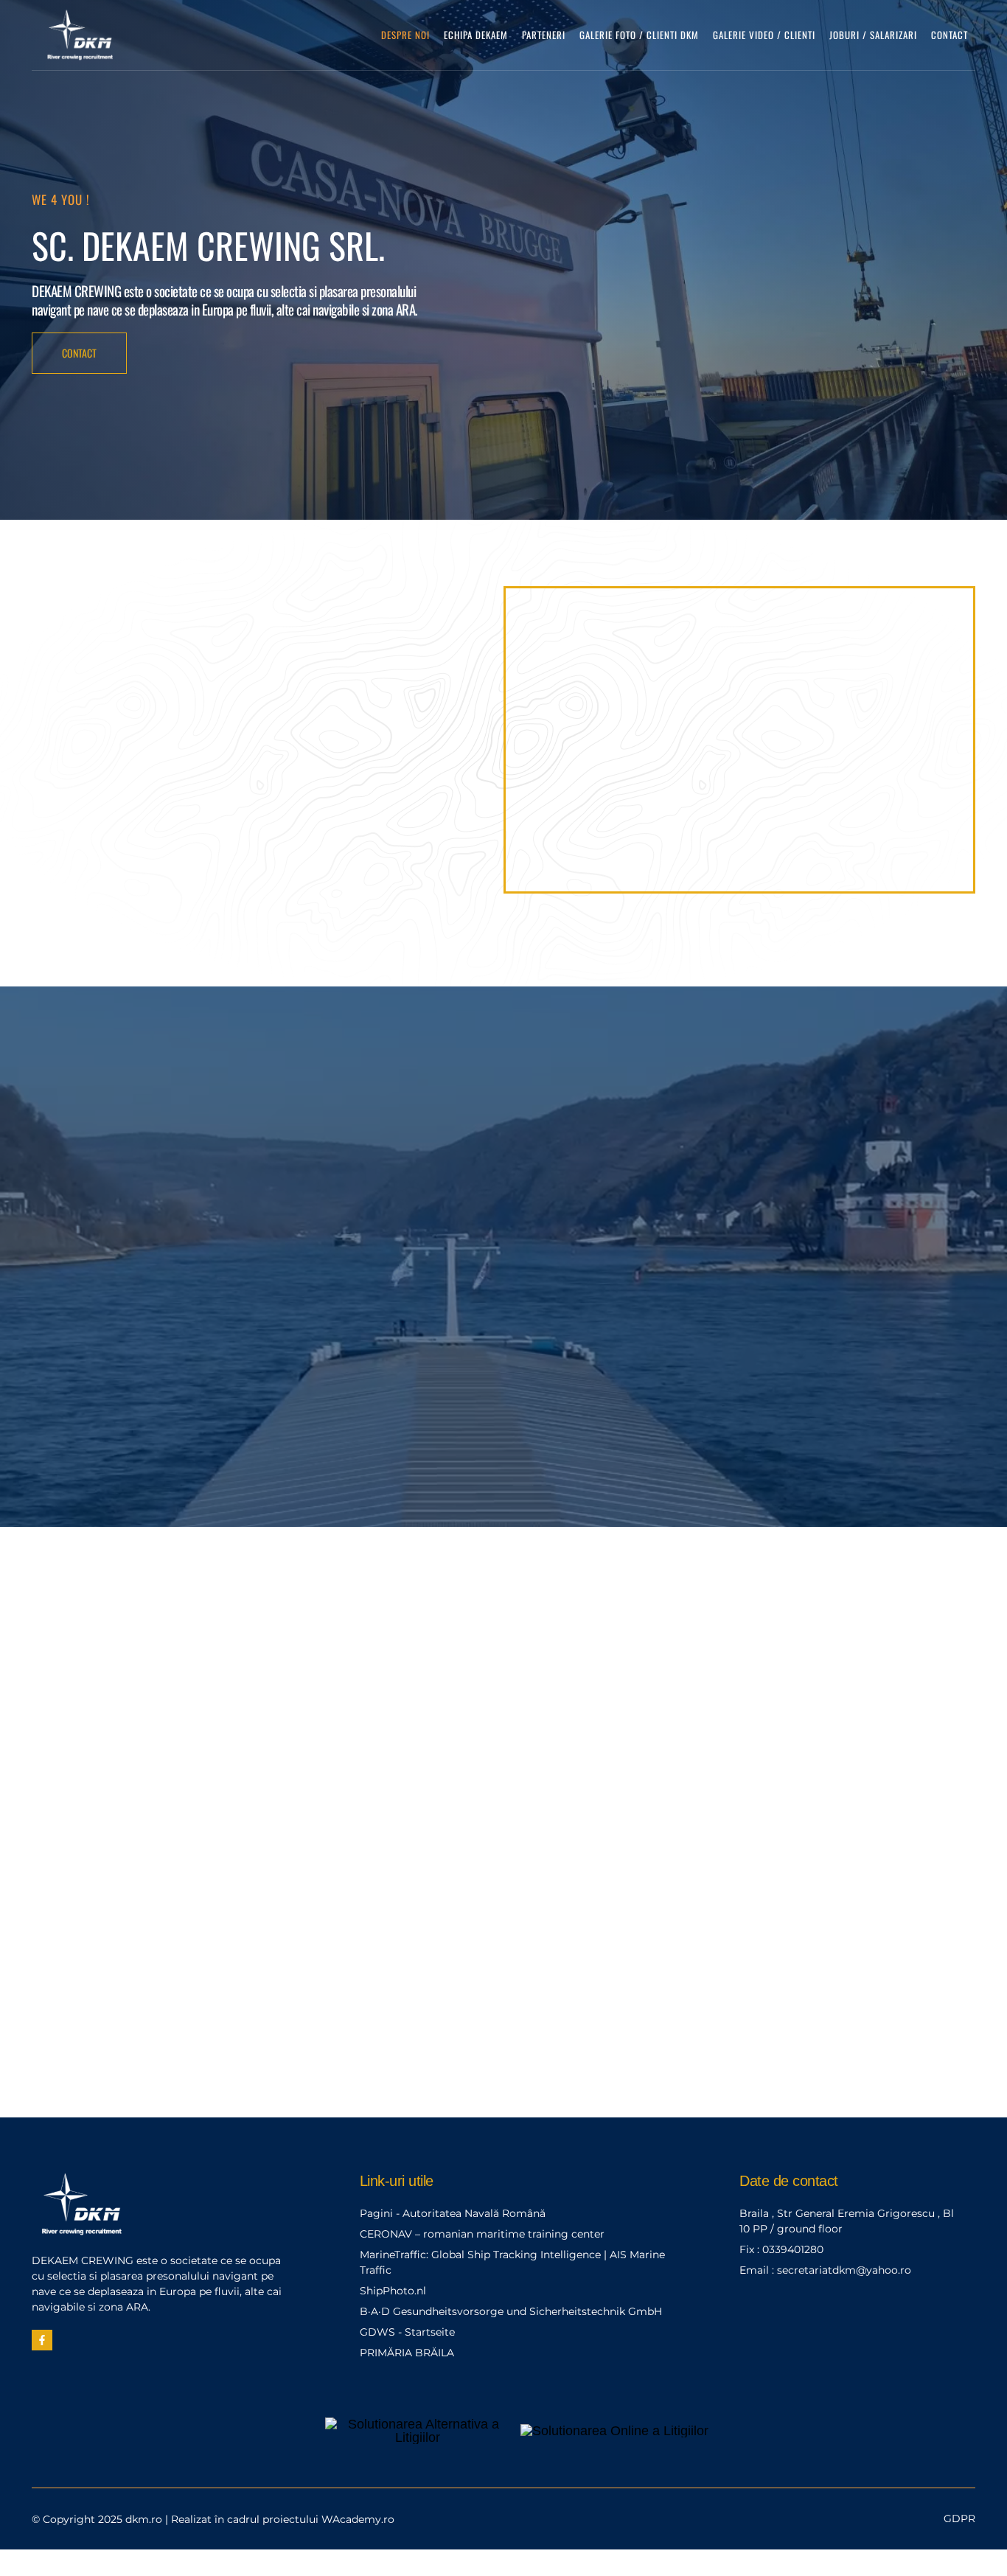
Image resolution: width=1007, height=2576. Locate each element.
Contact (949, 35)
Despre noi (405, 35)
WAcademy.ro (358, 2519)
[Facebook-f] (42, 2340)
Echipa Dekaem (476, 35)
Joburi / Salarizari (873, 35)
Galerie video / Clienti (764, 35)
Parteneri (544, 35)
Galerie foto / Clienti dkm (639, 35)
